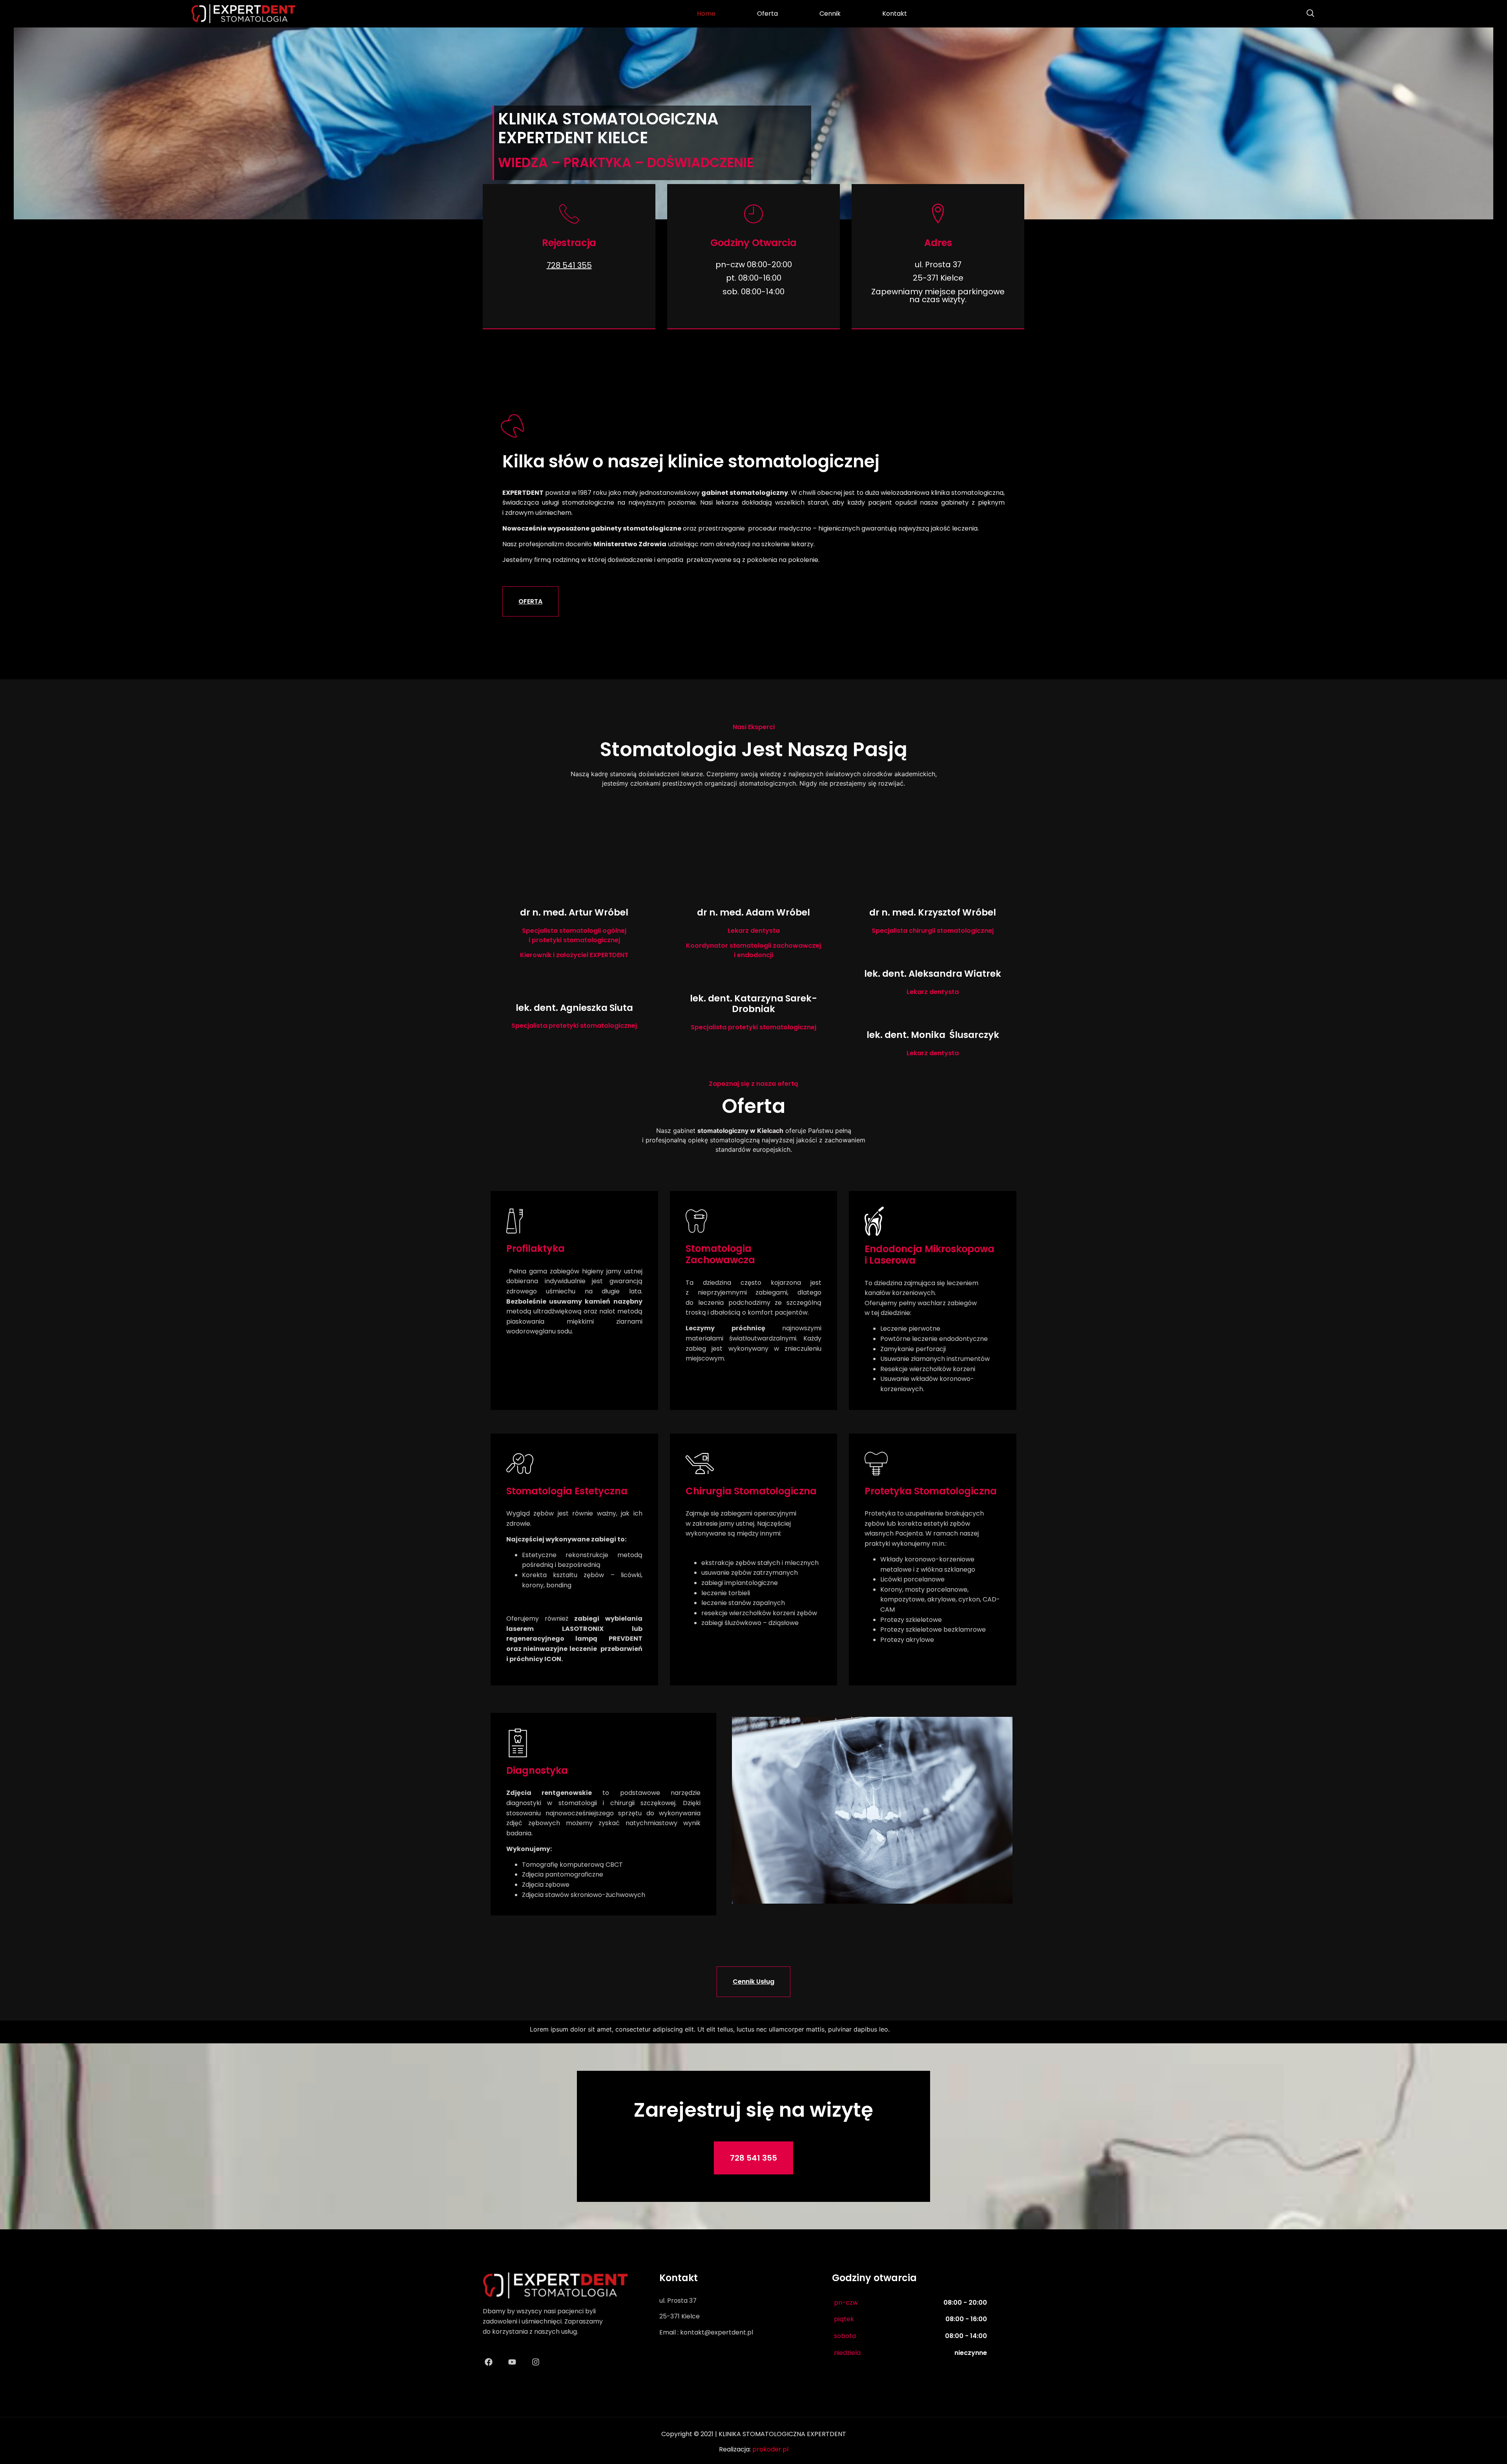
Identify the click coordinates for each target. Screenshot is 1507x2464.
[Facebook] (489, 2362)
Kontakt (895, 14)
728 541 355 (569, 265)
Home (706, 14)
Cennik (830, 14)
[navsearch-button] (1306, 14)
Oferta (767, 14)
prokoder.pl (770, 2449)
